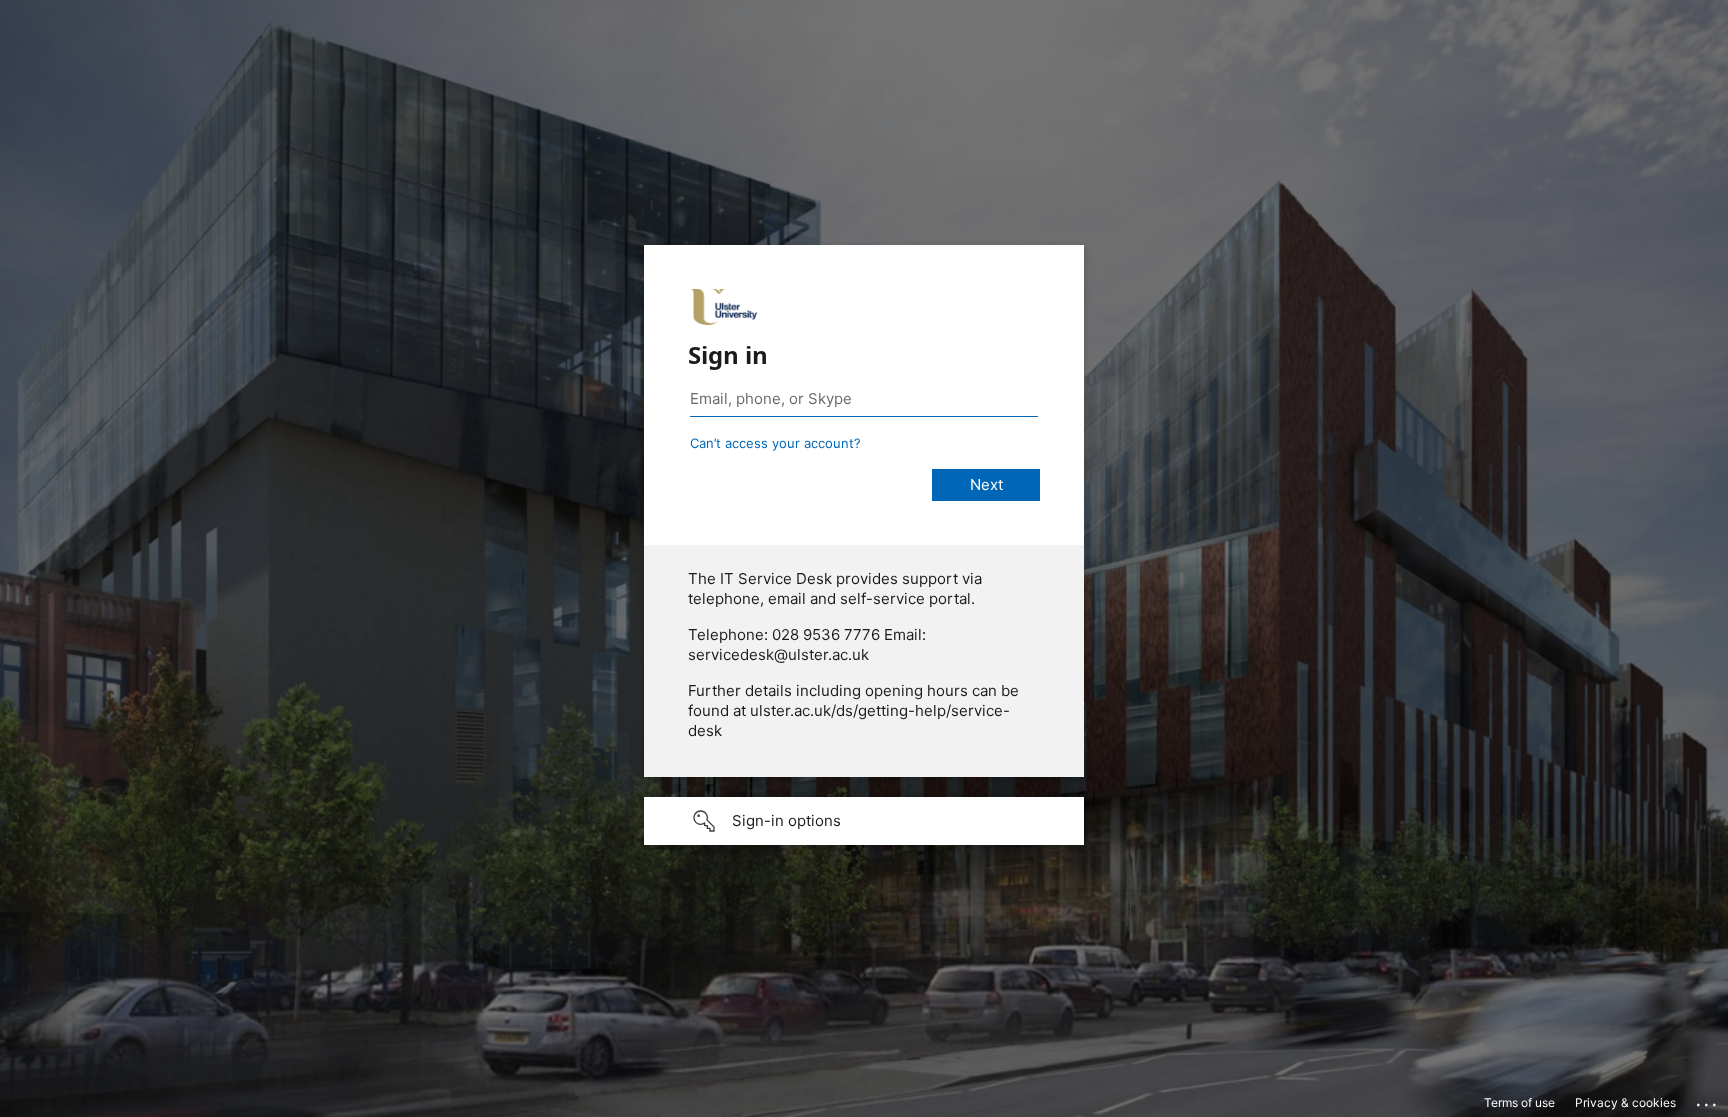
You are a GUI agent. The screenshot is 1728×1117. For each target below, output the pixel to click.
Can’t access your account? (775, 443)
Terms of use (1519, 1102)
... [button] (1708, 1100)
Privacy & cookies (1625, 1102)
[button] (864, 821)
